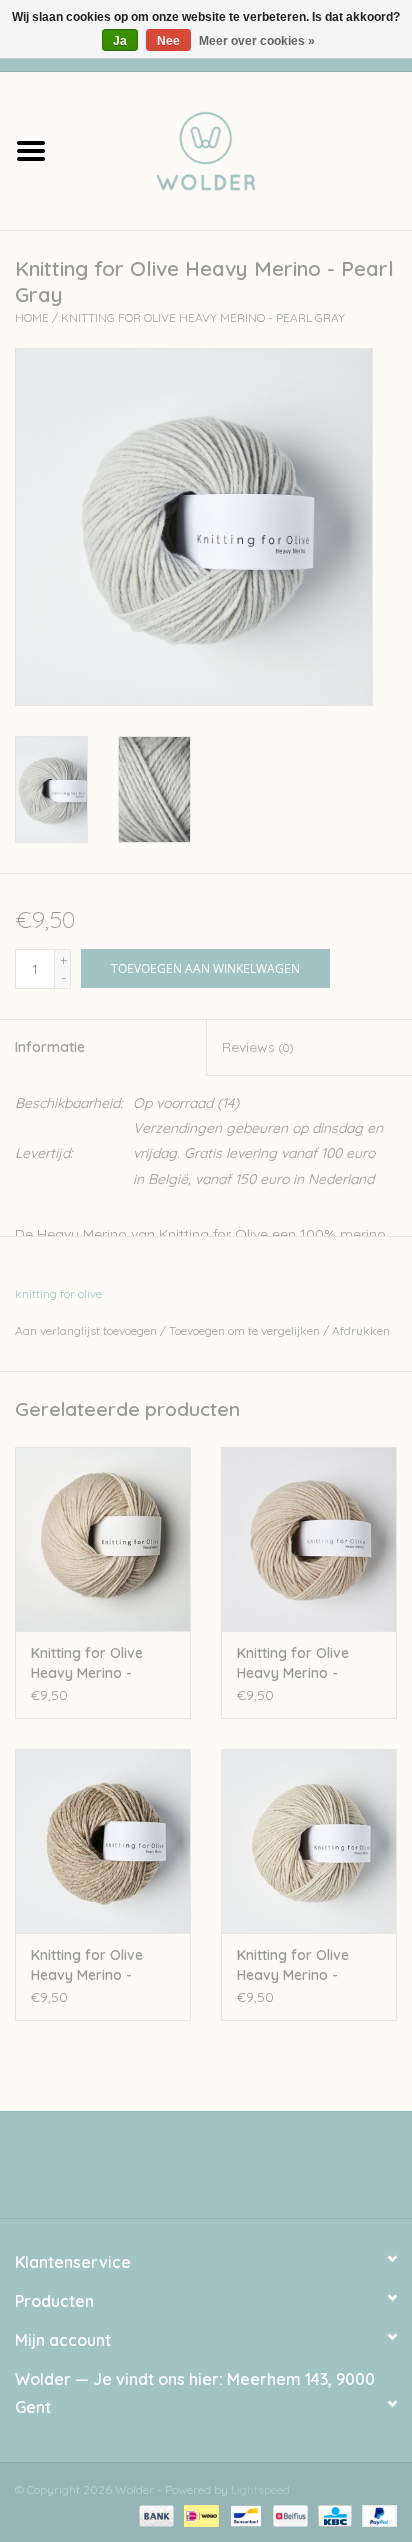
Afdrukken (361, 1330)
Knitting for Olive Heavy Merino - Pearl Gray (203, 317)
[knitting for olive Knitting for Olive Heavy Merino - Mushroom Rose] (103, 1539)
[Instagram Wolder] (224, 2172)
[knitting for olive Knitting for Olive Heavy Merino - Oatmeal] (103, 1841)
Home (32, 317)
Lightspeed (260, 2489)
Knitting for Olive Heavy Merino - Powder (293, 1663)
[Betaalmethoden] (154, 2514)
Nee (168, 41)
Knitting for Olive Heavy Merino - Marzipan (293, 1965)
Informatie (50, 1047)
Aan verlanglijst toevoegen (86, 1330)
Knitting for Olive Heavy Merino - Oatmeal (87, 1965)
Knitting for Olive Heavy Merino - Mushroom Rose (87, 1663)
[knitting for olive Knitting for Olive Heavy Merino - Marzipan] (309, 1841)
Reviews (257, 1047)
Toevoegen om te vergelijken (246, 1330)
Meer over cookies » (257, 41)
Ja (120, 41)
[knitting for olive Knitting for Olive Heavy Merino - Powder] (309, 1539)
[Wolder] (237, 149)
